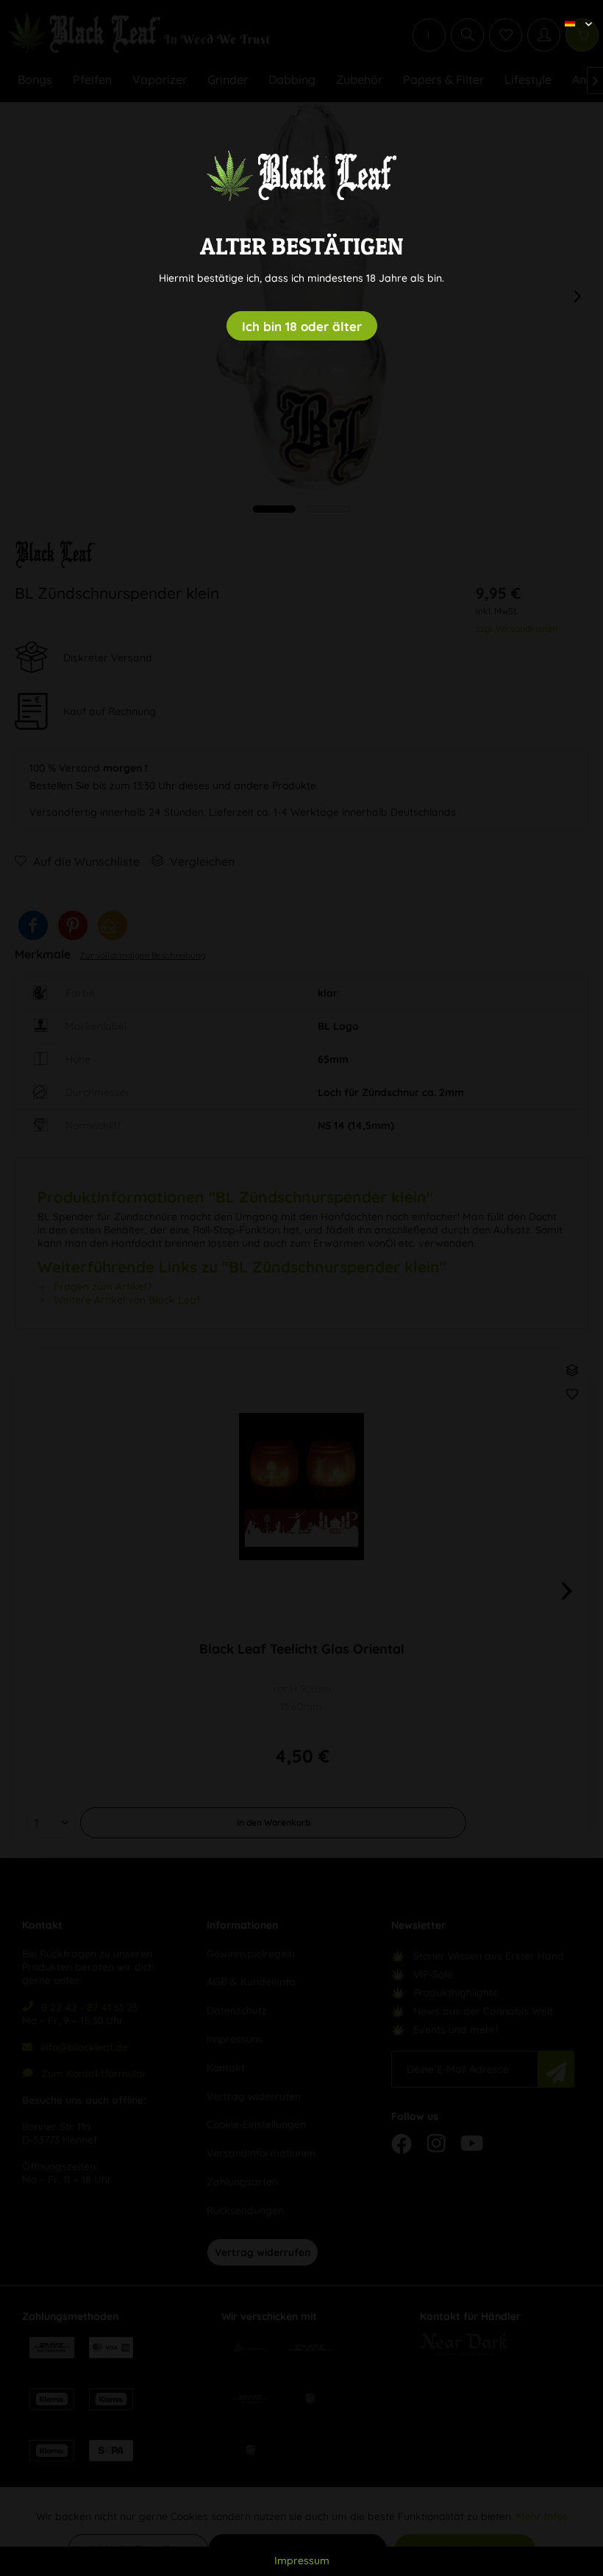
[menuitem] (573, 11)
